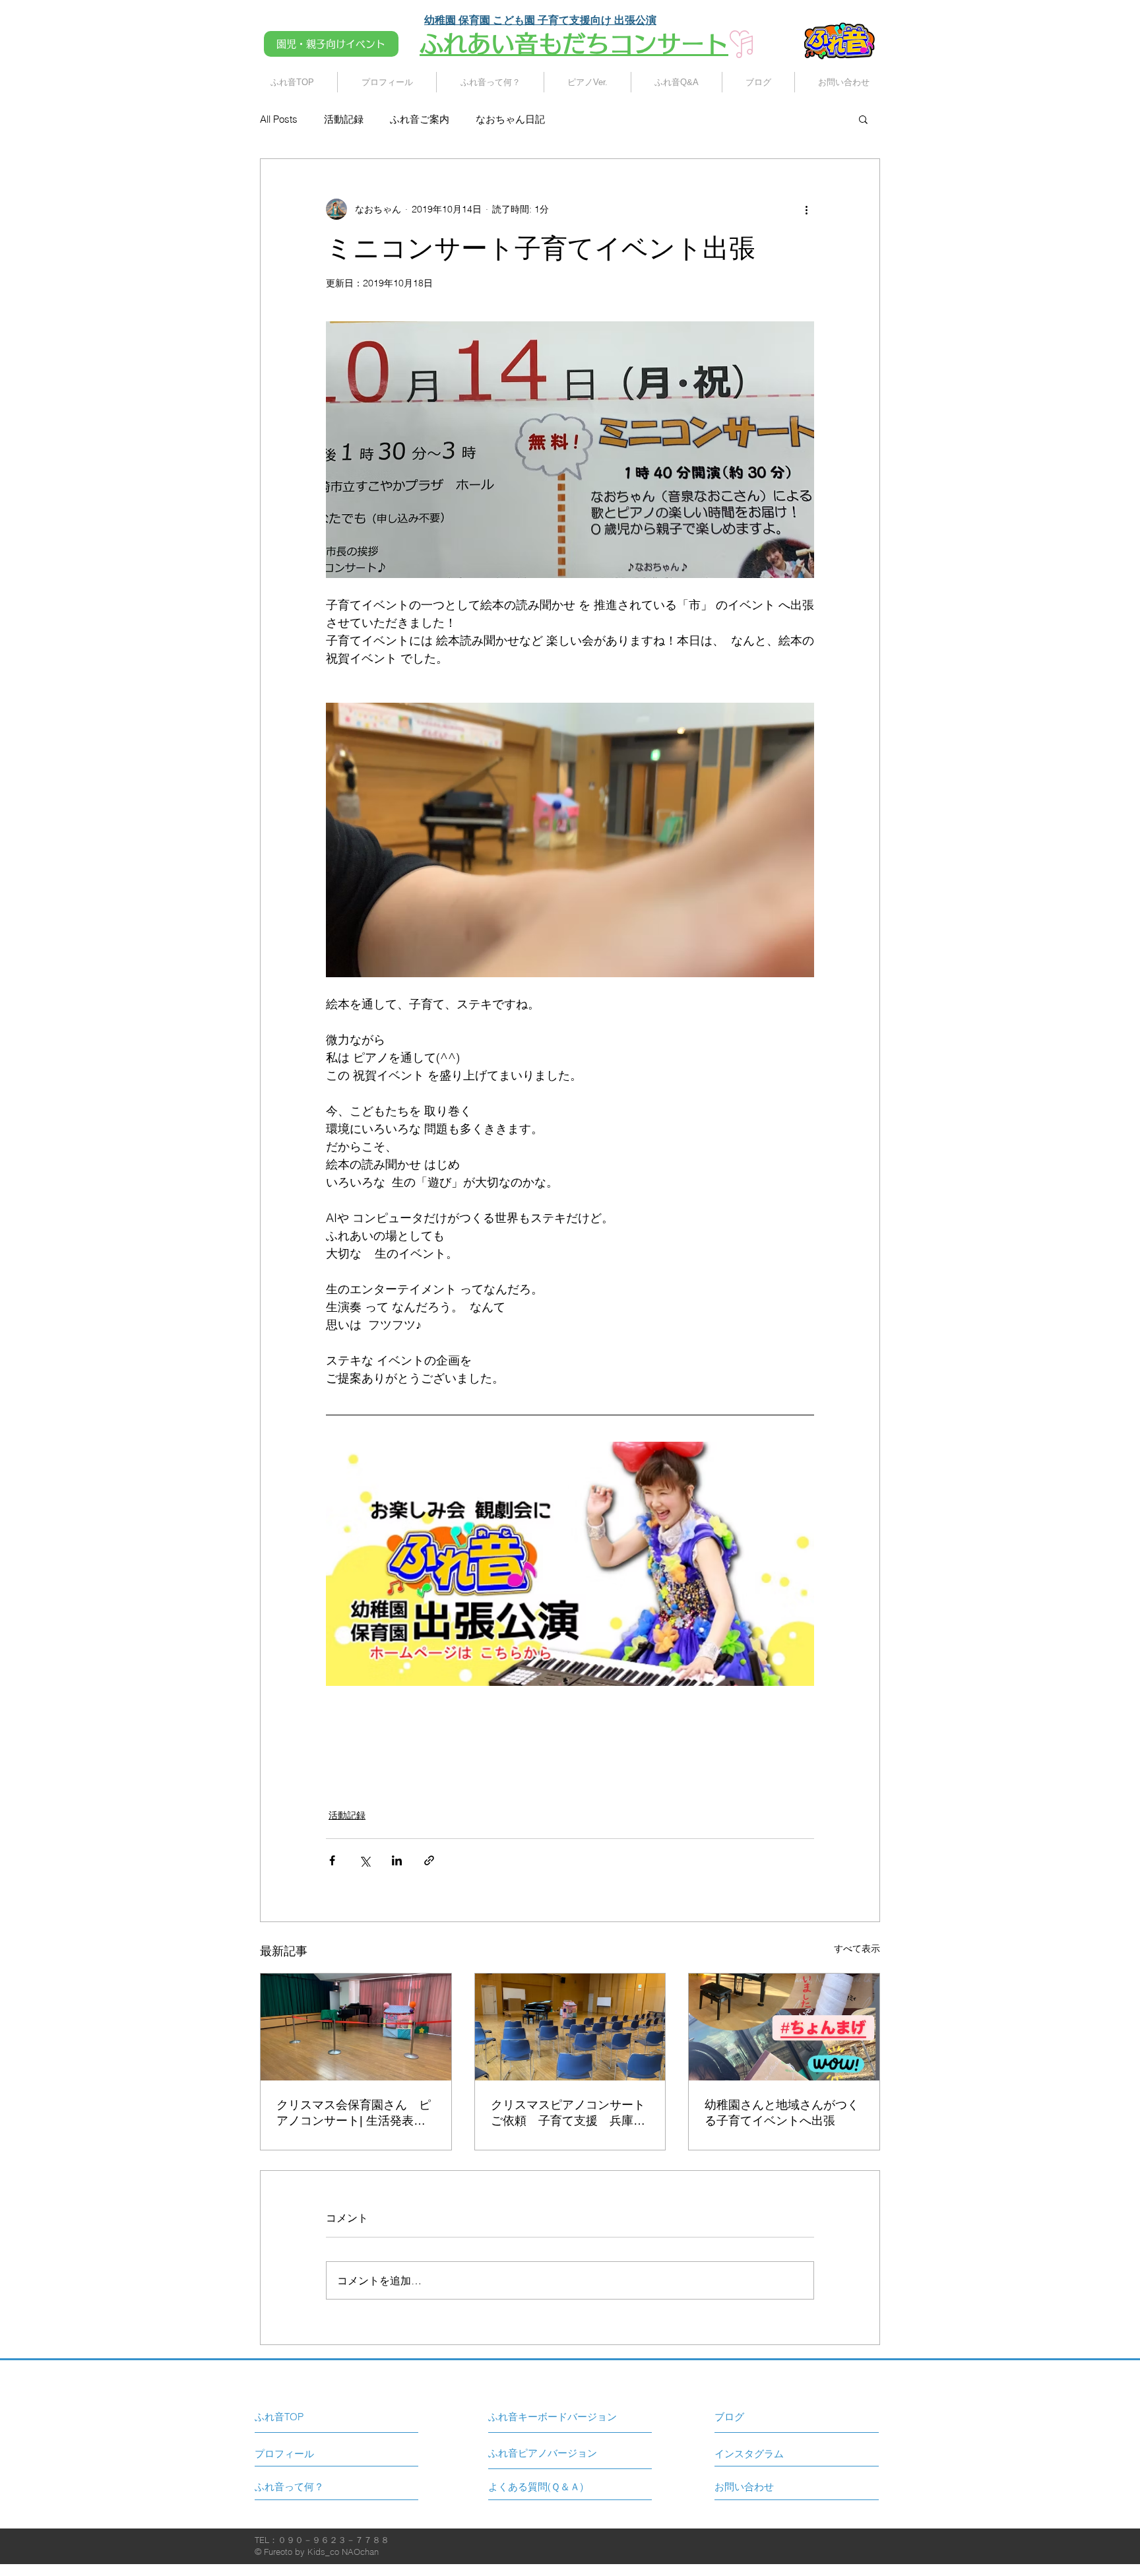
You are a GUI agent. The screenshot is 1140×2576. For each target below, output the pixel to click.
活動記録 (344, 119)
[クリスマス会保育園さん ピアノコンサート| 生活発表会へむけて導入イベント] (356, 2027)
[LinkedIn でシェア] (397, 1860)
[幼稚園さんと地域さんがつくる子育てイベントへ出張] (784, 2027)
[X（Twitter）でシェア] (364, 1860)
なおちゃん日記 (510, 119)
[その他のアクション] (806, 209)
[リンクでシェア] (429, 1860)
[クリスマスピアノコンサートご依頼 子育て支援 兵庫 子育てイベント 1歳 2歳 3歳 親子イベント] (570, 2027)
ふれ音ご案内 (420, 119)
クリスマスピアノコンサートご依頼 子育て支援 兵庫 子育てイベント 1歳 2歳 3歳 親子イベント (568, 2113)
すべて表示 (857, 1948)
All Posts (279, 119)
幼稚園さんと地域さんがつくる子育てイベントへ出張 (782, 2113)
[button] (863, 119)
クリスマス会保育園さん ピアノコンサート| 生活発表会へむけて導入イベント (354, 2113)
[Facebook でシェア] (332, 1860)
